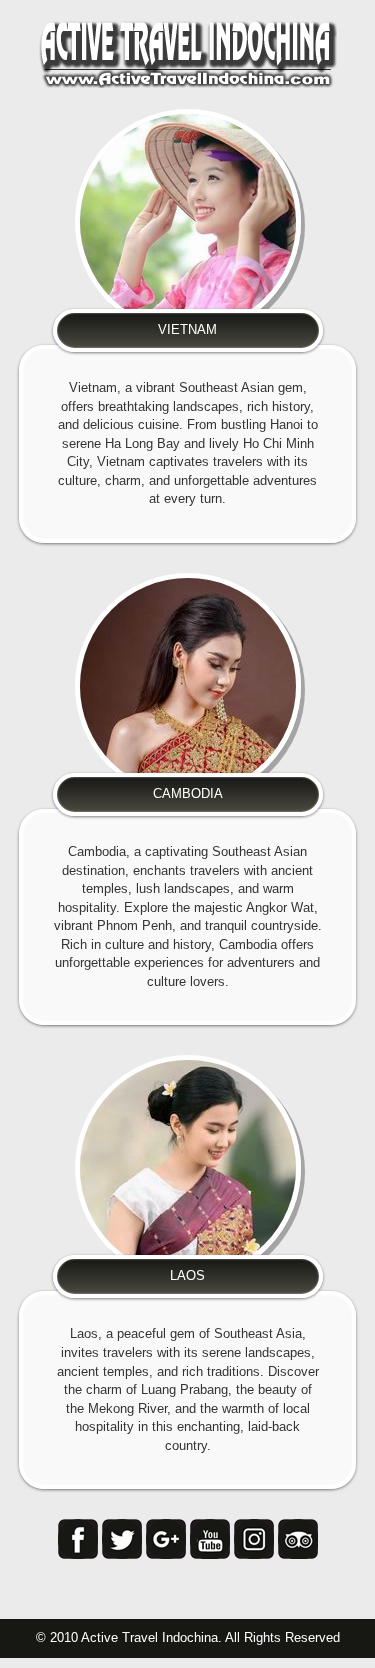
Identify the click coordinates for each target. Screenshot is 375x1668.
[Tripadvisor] (298, 1538)
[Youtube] (210, 1538)
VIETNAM (187, 329)
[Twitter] (122, 1538)
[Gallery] (254, 1538)
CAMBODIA (188, 793)
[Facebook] (78, 1538)
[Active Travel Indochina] (188, 53)
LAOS (187, 1275)
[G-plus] (166, 1538)
